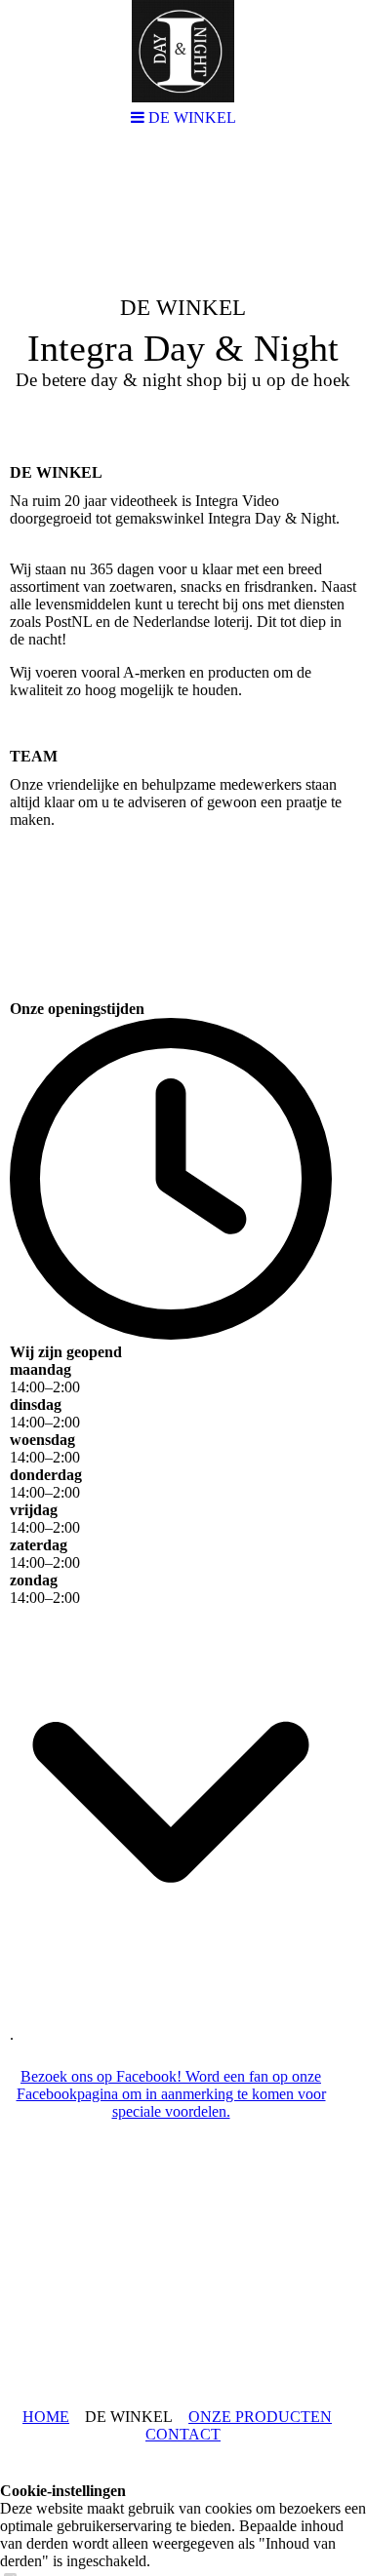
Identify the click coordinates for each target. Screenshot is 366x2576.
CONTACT (183, 2434)
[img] (183, 298)
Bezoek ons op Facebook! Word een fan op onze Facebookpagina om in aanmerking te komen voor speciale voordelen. (171, 2094)
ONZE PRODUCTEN (260, 2417)
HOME (46, 2417)
